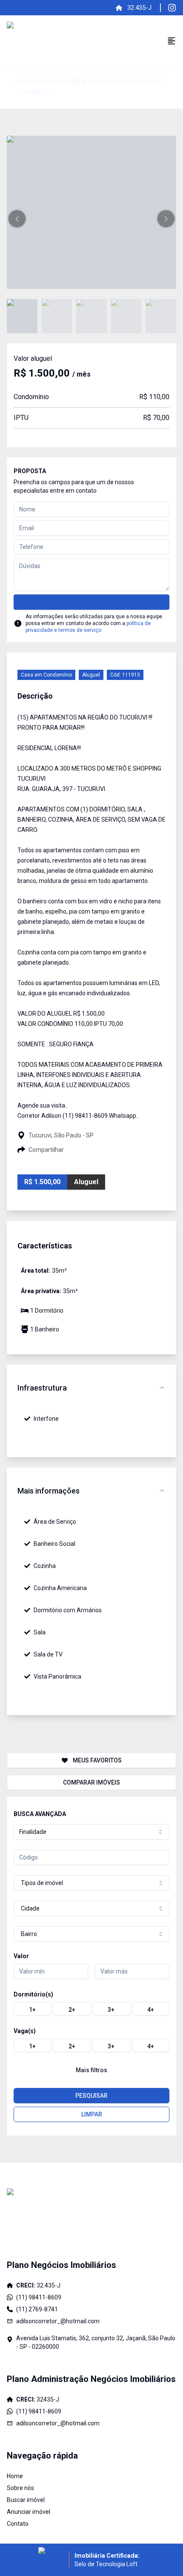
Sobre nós (20, 2488)
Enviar (92, 602)
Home (15, 2476)
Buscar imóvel (26, 2500)
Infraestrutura (42, 1388)
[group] (91, 2009)
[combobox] (91, 1832)
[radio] (33, 2009)
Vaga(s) (25, 2031)
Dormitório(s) (33, 1994)
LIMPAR (92, 2114)
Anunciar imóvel (29, 2512)
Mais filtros (91, 2070)
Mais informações (49, 1491)
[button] (17, 219)
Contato (18, 2524)
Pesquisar (91, 2096)
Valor (21, 1956)
